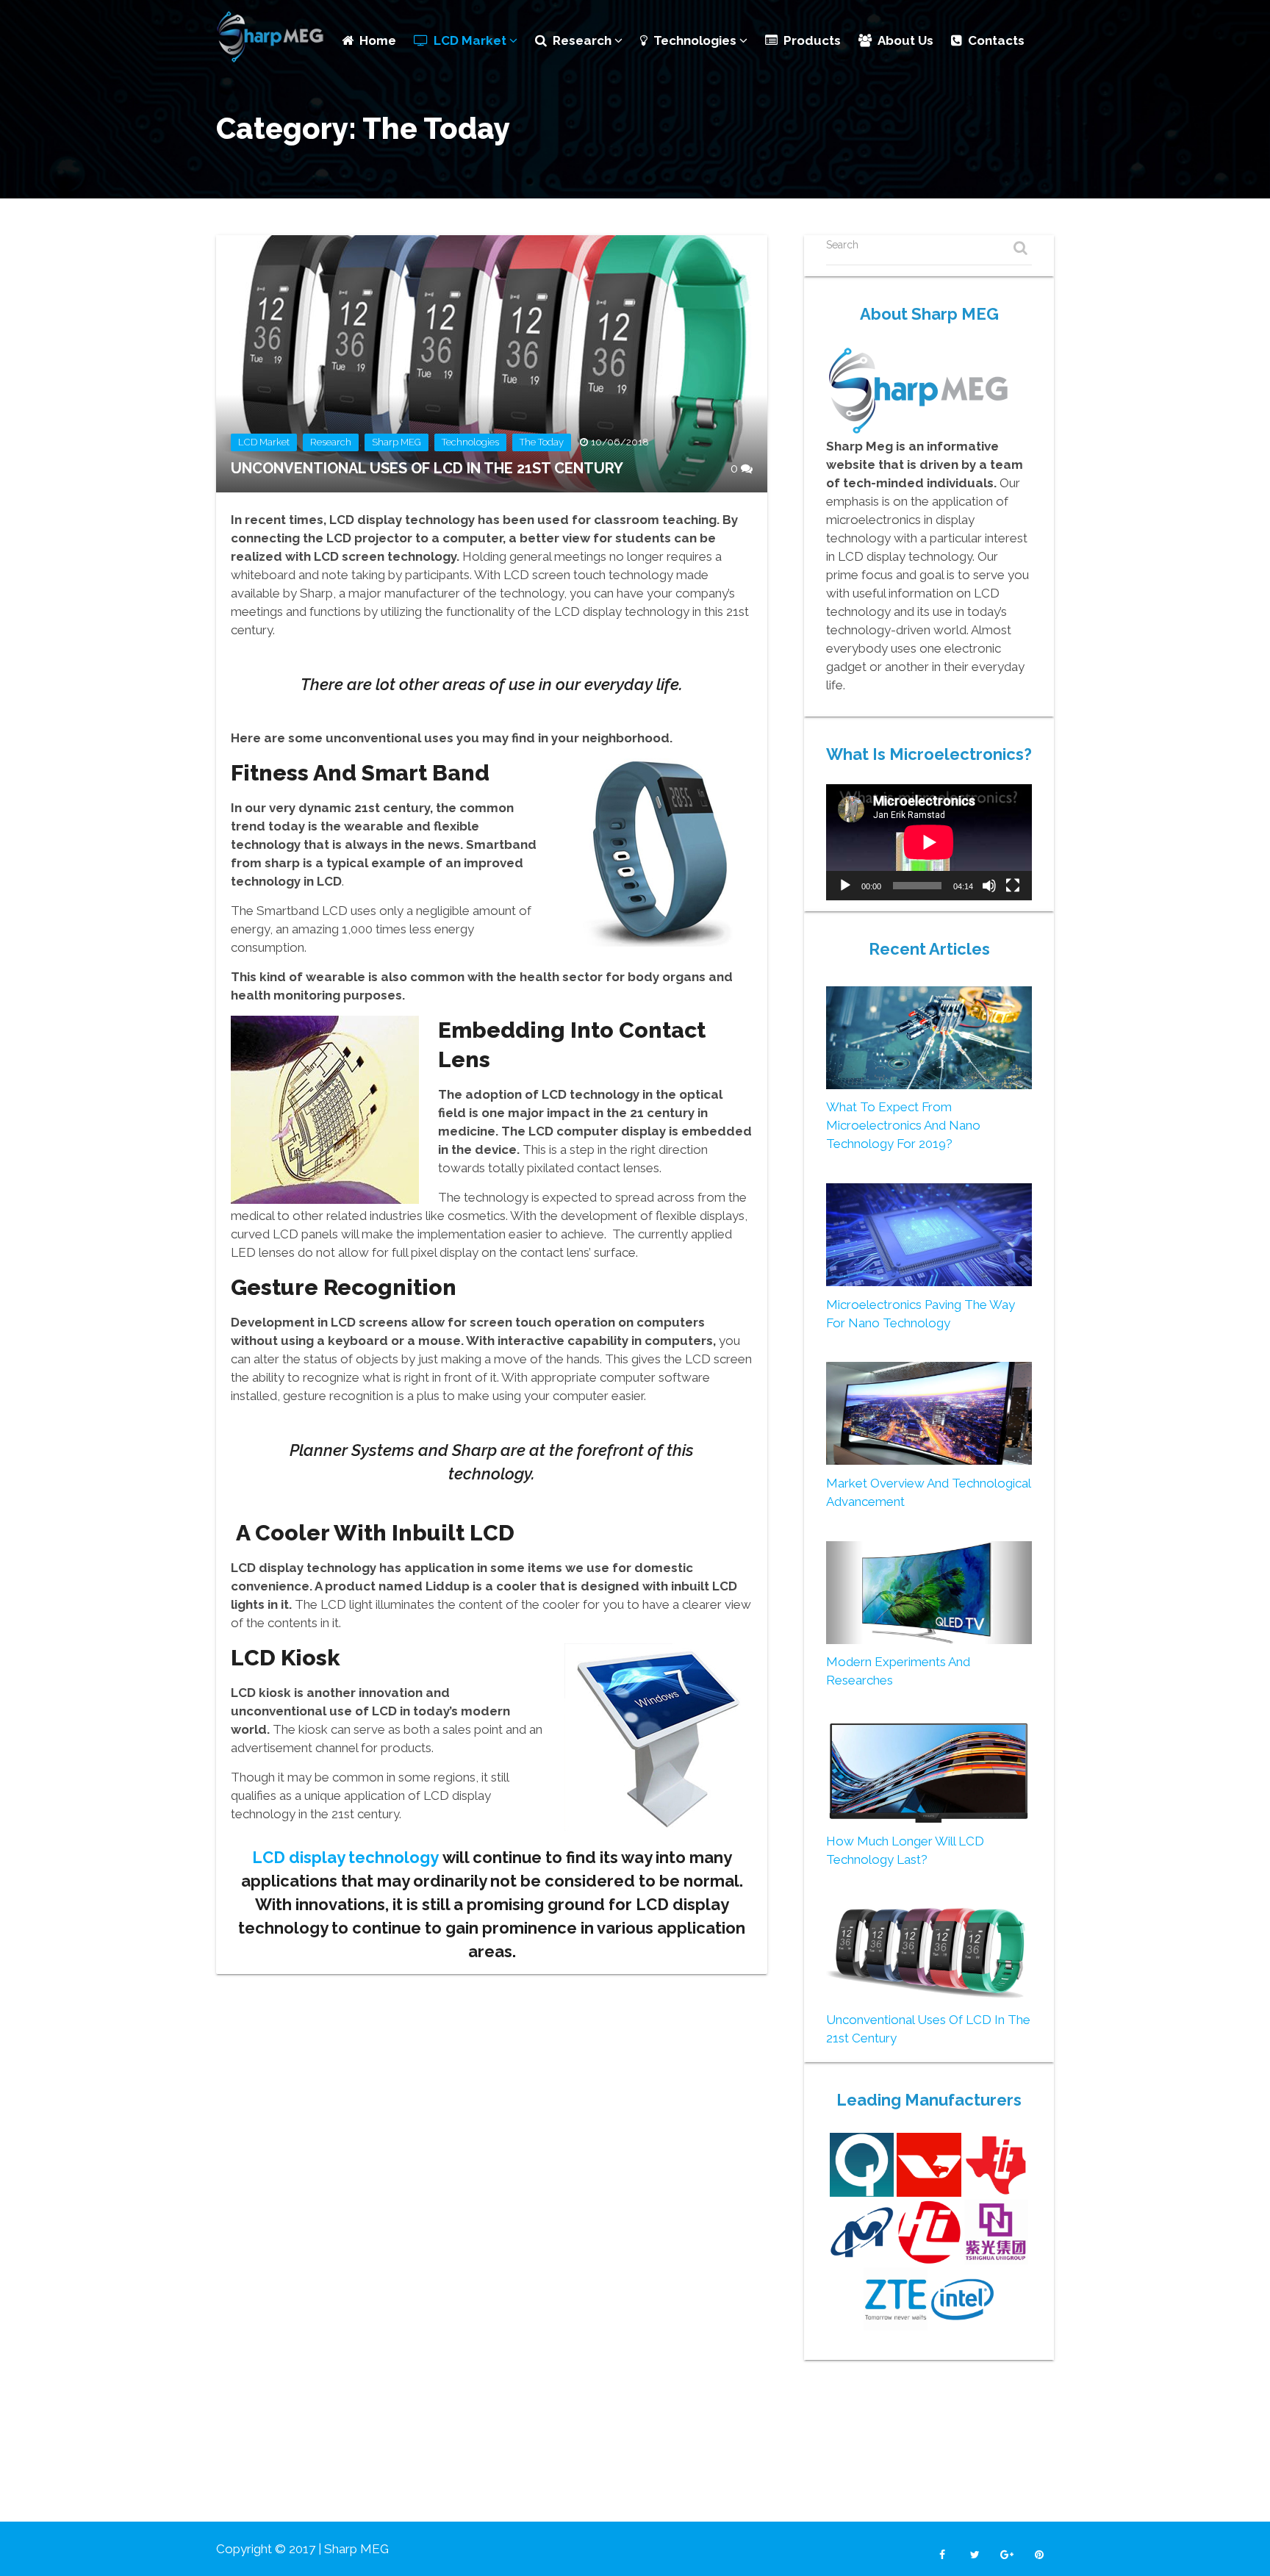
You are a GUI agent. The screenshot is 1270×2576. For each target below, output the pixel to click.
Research (584, 40)
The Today (542, 442)
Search (842, 245)
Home (378, 40)
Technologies (696, 40)
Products (812, 40)
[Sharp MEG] (271, 38)
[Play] (845, 886)
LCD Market (471, 40)
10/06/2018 (620, 442)
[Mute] (989, 886)
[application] (929, 842)
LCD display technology (345, 1857)
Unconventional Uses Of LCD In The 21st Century (427, 468)
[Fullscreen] (1013, 886)
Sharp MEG (397, 442)
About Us (905, 40)
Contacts (996, 40)
